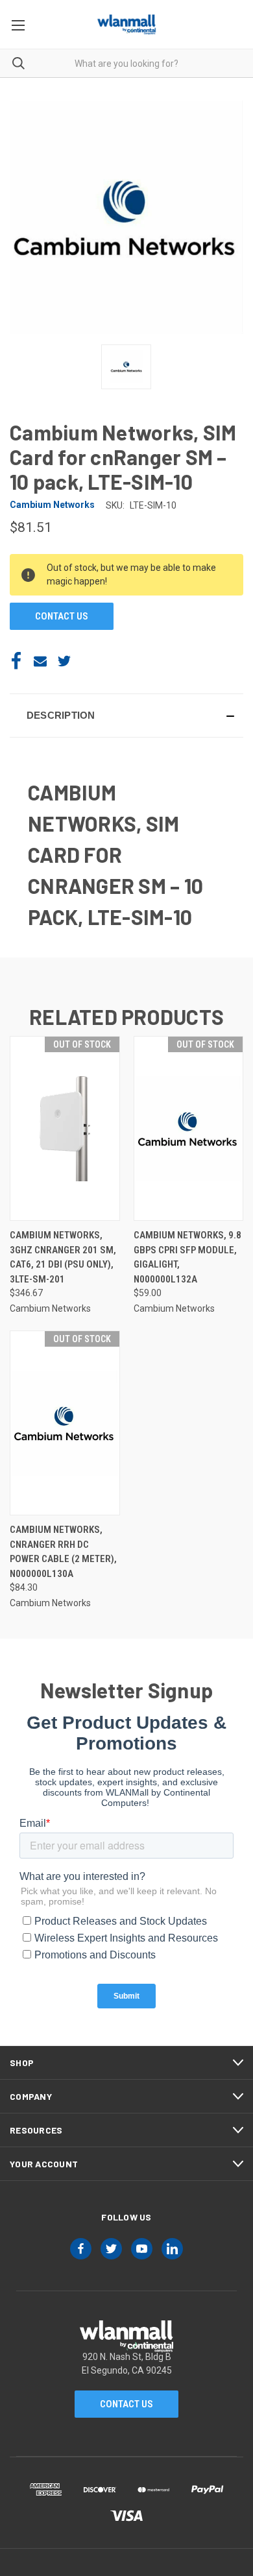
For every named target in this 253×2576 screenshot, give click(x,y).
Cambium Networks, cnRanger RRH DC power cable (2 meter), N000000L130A (63, 1552)
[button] (126, 716)
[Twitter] (64, 661)
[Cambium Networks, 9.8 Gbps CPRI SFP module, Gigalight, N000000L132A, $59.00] (189, 1128)
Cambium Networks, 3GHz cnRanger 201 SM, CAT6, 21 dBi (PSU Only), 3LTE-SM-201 (63, 1257)
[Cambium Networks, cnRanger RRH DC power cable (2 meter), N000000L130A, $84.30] (65, 1423)
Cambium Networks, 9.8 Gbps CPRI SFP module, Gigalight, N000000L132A (187, 1257)
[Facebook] (16, 661)
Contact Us (126, 2404)
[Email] (40, 661)
